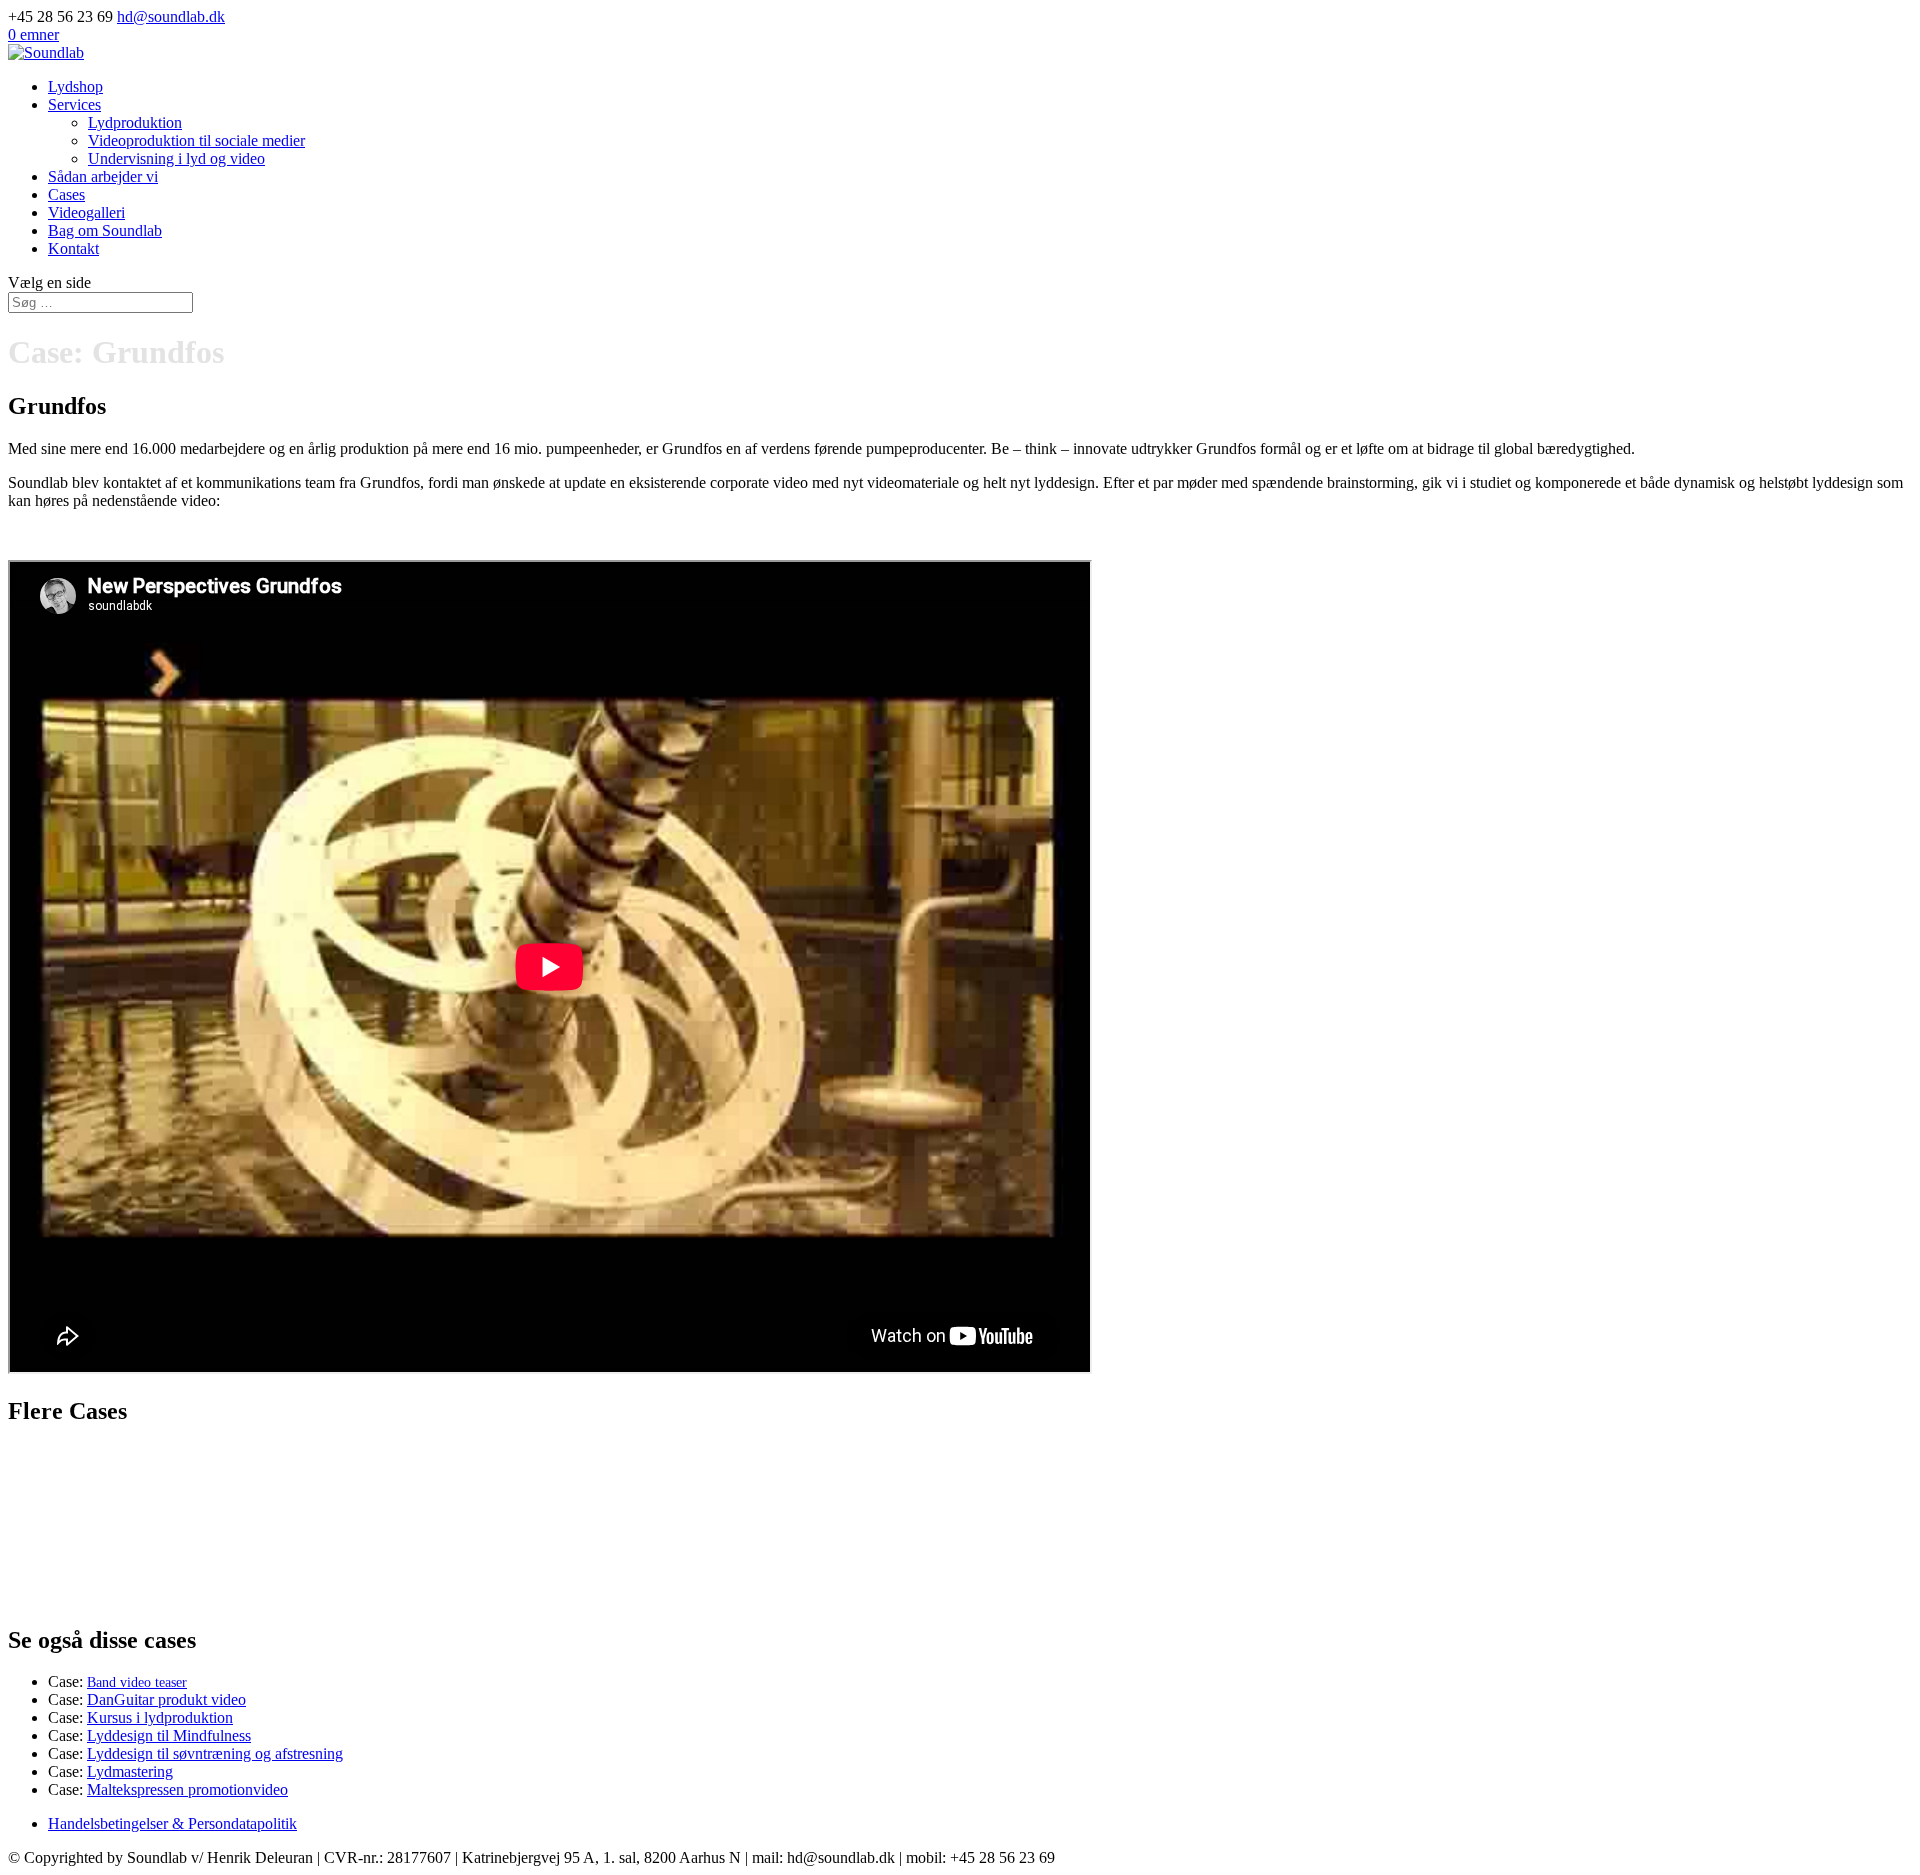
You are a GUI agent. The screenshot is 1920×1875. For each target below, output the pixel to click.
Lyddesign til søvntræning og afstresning (215, 1753)
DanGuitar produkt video (166, 1699)
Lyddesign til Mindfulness (169, 1735)
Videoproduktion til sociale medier (196, 140)
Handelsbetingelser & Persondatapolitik (172, 1823)
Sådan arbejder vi (103, 176)
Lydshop (75, 86)
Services (74, 104)
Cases (66, 194)
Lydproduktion (135, 122)
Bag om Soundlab (105, 230)
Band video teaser (137, 1682)
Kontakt (73, 248)
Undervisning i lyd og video (176, 158)
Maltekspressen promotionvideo (187, 1789)
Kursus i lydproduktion (160, 1717)
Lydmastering (130, 1771)
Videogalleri (86, 212)
